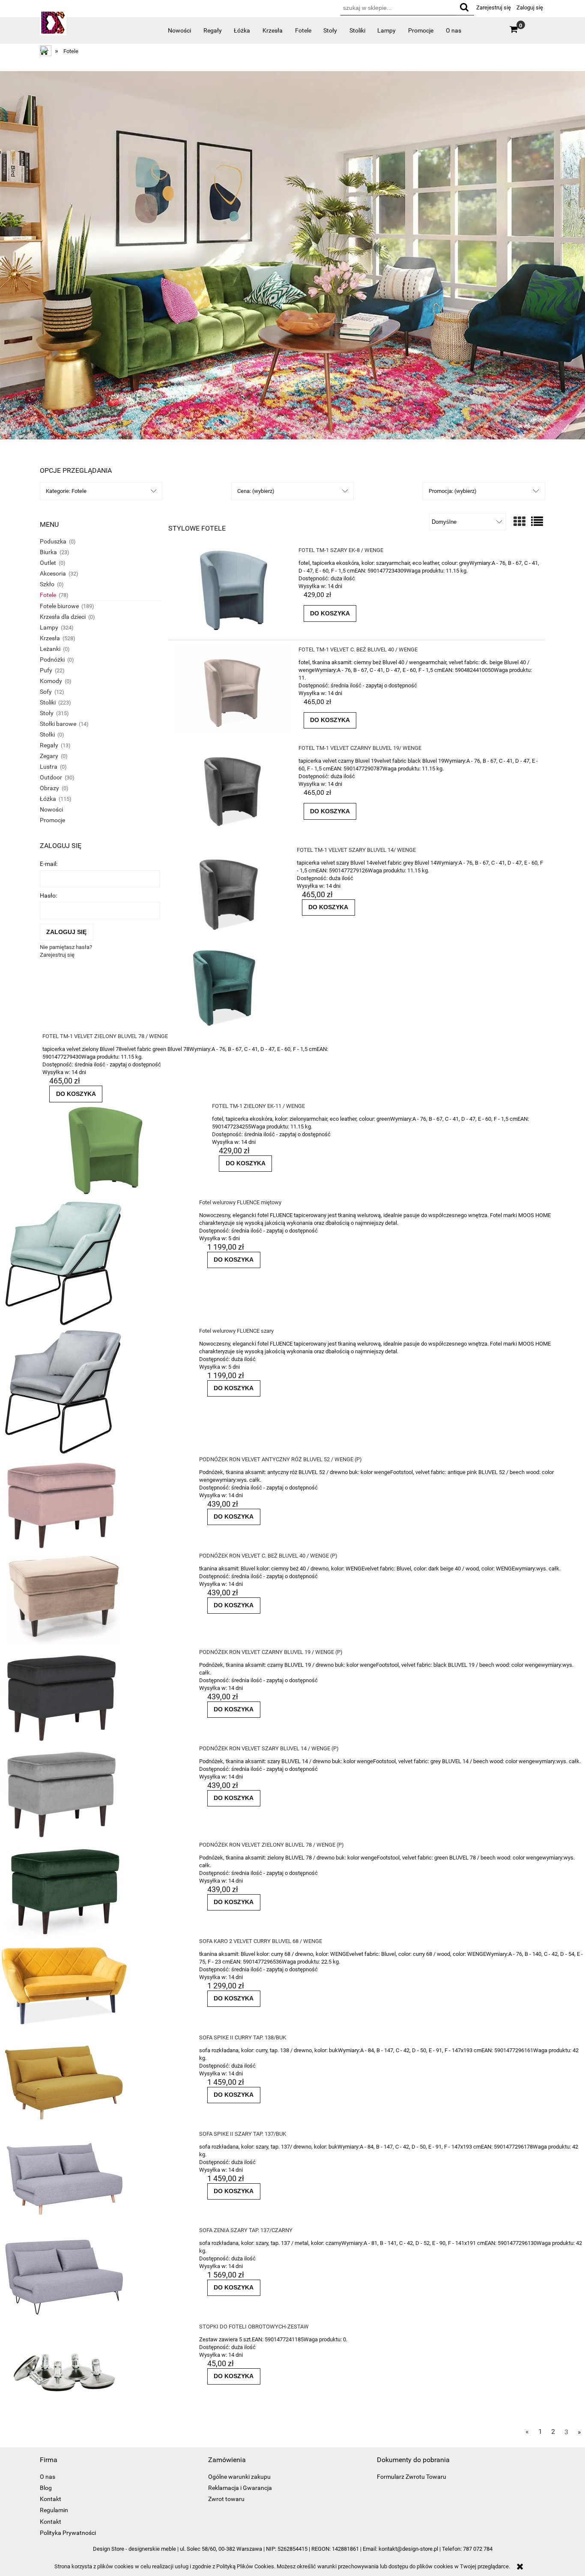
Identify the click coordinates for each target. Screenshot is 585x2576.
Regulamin (54, 2510)
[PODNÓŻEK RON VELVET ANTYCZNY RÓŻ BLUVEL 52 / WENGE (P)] (93, 1504)
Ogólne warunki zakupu (239, 2477)
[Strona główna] (53, 25)
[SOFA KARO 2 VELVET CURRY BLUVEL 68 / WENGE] (93, 1986)
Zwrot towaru (226, 2499)
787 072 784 (478, 2549)
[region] (292, 255)
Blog (46, 2488)
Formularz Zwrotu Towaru (412, 2477)
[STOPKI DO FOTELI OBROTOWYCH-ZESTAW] (93, 2371)
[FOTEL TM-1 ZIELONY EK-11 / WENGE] (121, 1151)
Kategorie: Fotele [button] (66, 491)
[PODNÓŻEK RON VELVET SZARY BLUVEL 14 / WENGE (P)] (93, 1793)
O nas (48, 2477)
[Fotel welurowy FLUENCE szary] (93, 1391)
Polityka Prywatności (68, 2533)
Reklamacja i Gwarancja (240, 2488)
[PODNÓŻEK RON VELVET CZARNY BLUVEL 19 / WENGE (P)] (93, 1697)
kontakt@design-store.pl (408, 2549)
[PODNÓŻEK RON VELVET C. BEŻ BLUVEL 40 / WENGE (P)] (93, 1600)
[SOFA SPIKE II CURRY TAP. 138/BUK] (93, 2082)
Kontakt (51, 2499)
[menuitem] (180, 30)
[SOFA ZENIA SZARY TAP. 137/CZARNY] (93, 2275)
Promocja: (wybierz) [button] (453, 491)
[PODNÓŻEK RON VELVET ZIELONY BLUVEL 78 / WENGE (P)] (93, 1889)
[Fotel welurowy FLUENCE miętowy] (93, 1263)
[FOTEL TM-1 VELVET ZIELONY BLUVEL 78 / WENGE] (242, 984)
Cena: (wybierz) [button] (256, 491)
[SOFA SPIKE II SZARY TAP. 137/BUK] (93, 2178)
